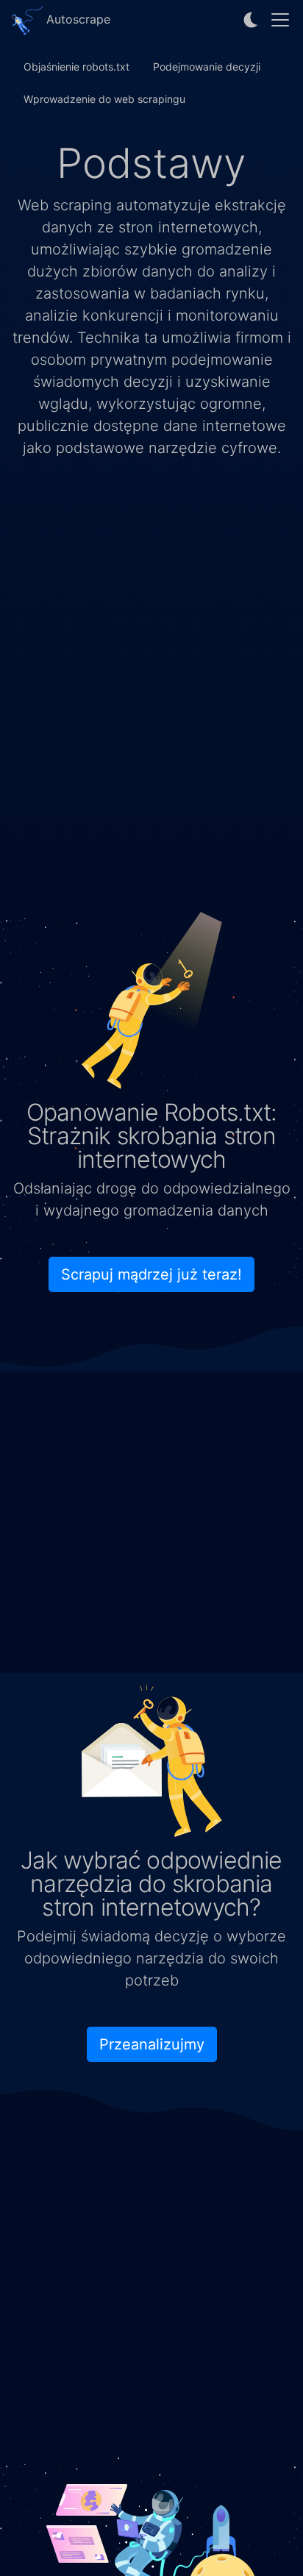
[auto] (252, 20)
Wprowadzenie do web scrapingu (104, 99)
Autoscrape (76, 19)
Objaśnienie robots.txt (76, 67)
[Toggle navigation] (280, 20)
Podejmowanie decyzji (207, 67)
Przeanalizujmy (152, 2044)
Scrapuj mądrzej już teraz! (151, 1274)
